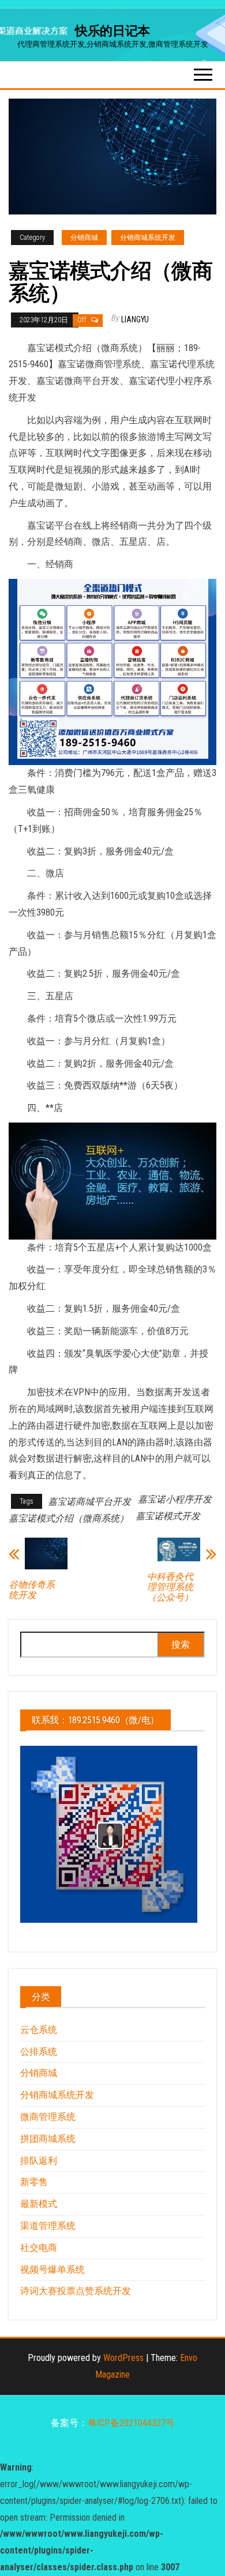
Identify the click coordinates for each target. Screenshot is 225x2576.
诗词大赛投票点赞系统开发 (76, 2291)
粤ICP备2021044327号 (131, 2423)
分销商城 (84, 238)
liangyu (135, 319)
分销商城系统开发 (148, 238)
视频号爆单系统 (52, 2270)
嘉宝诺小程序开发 (175, 1499)
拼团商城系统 (48, 2139)
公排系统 (39, 2052)
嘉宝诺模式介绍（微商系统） (69, 1518)
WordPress (123, 2358)
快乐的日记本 (112, 31)
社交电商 (39, 2248)
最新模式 (39, 2204)
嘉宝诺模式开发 (168, 1516)
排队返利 (39, 2161)
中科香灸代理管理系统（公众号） (170, 1587)
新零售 (34, 2182)
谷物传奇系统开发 (32, 1590)
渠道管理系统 (48, 2226)
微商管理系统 (48, 2117)
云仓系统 (39, 2030)
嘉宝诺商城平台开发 (89, 1502)
